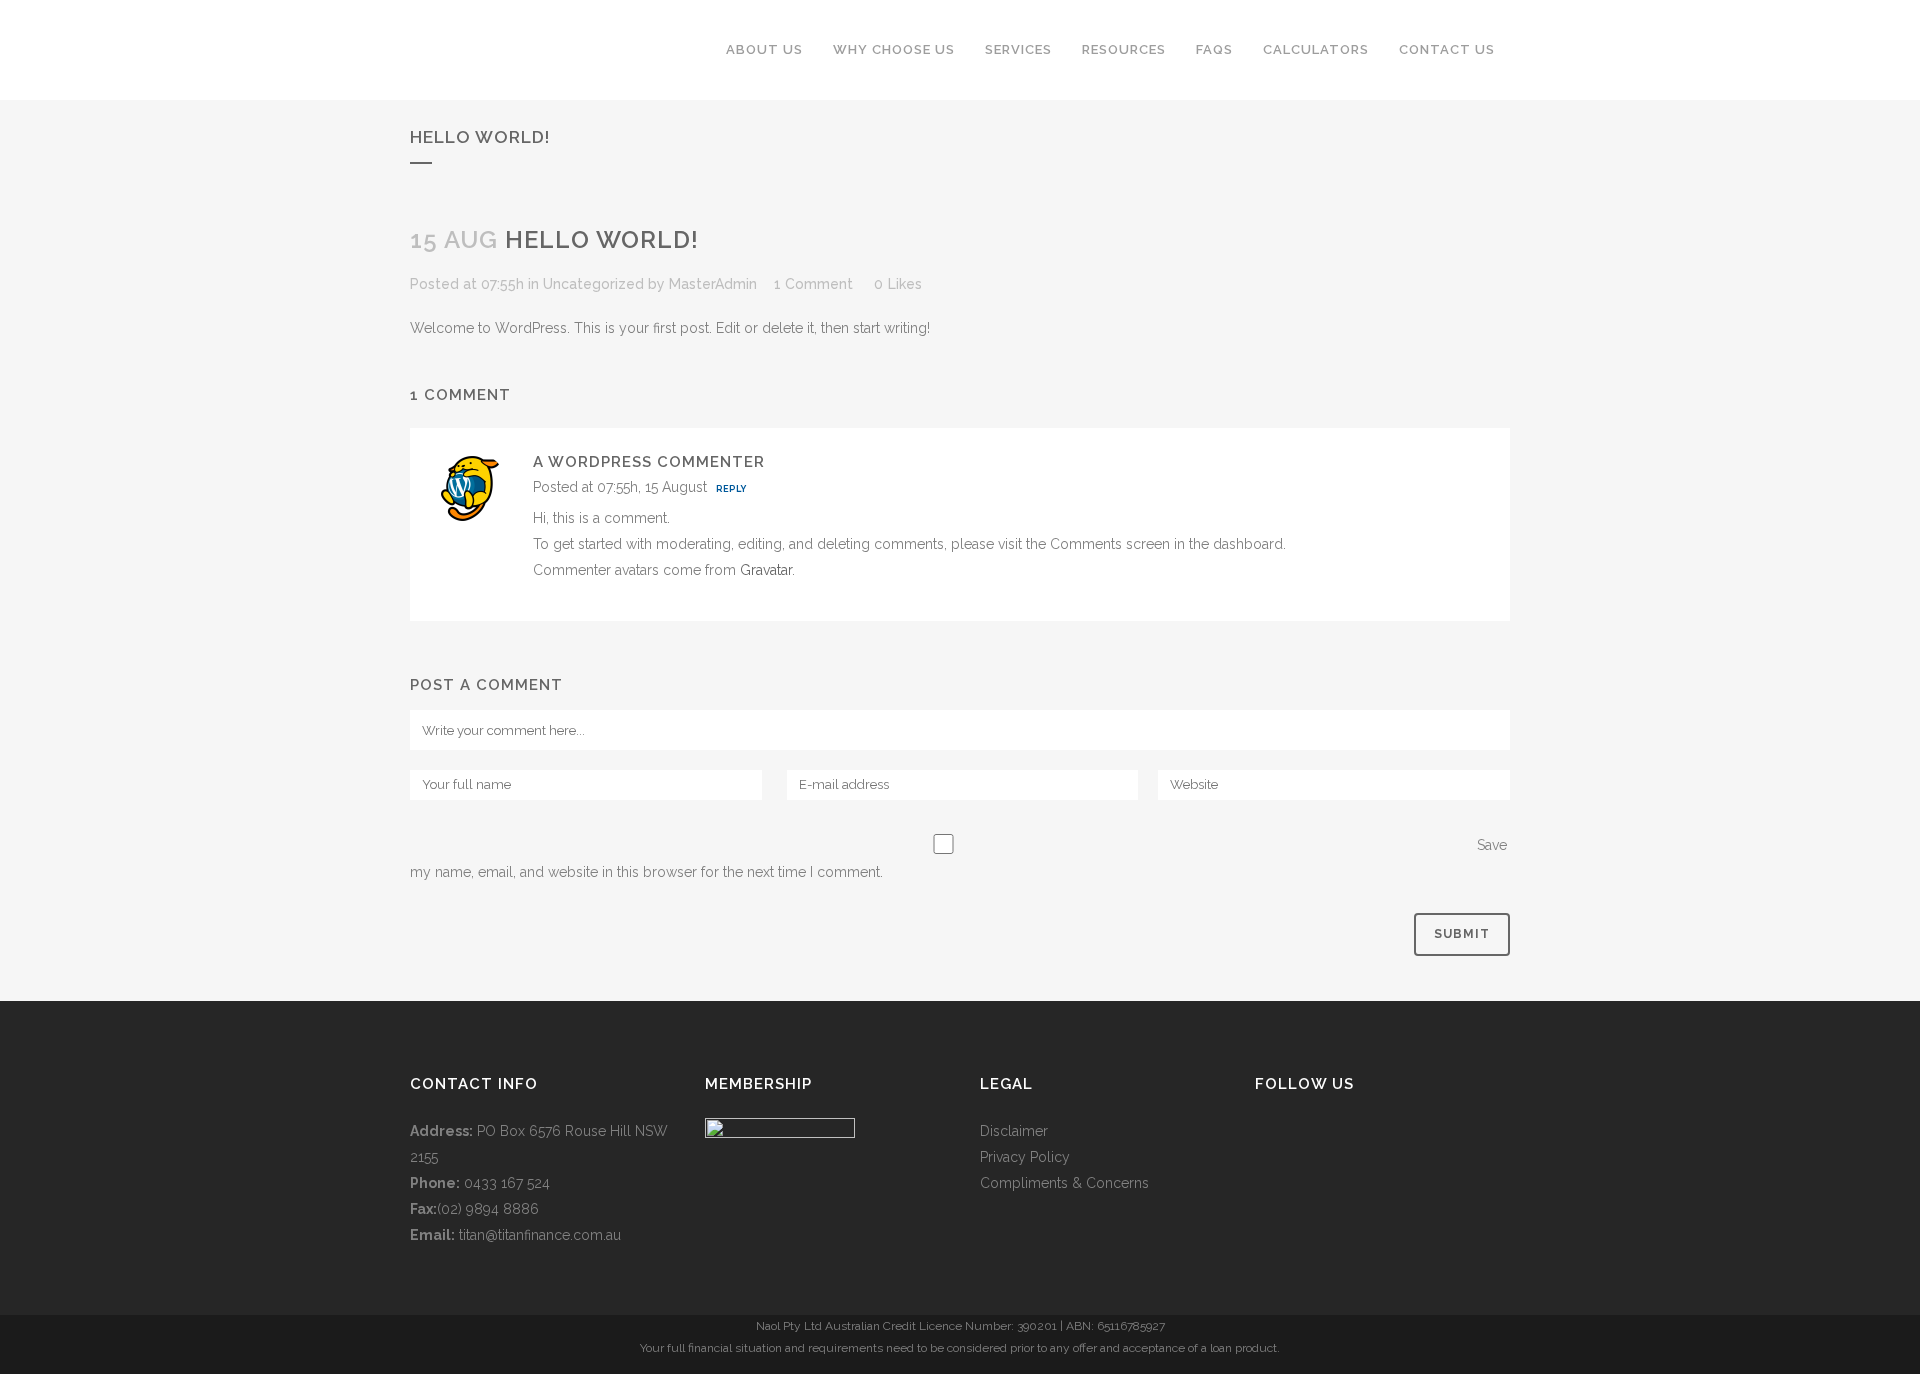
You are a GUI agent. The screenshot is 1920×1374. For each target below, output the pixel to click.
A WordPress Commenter (649, 462)
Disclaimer (1014, 1131)
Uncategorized (593, 284)
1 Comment (813, 284)
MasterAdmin (713, 284)
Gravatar (766, 570)
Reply (731, 489)
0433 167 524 (507, 1183)
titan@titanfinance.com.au (540, 1235)
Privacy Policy (1025, 1157)
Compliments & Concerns (1064, 1183)
